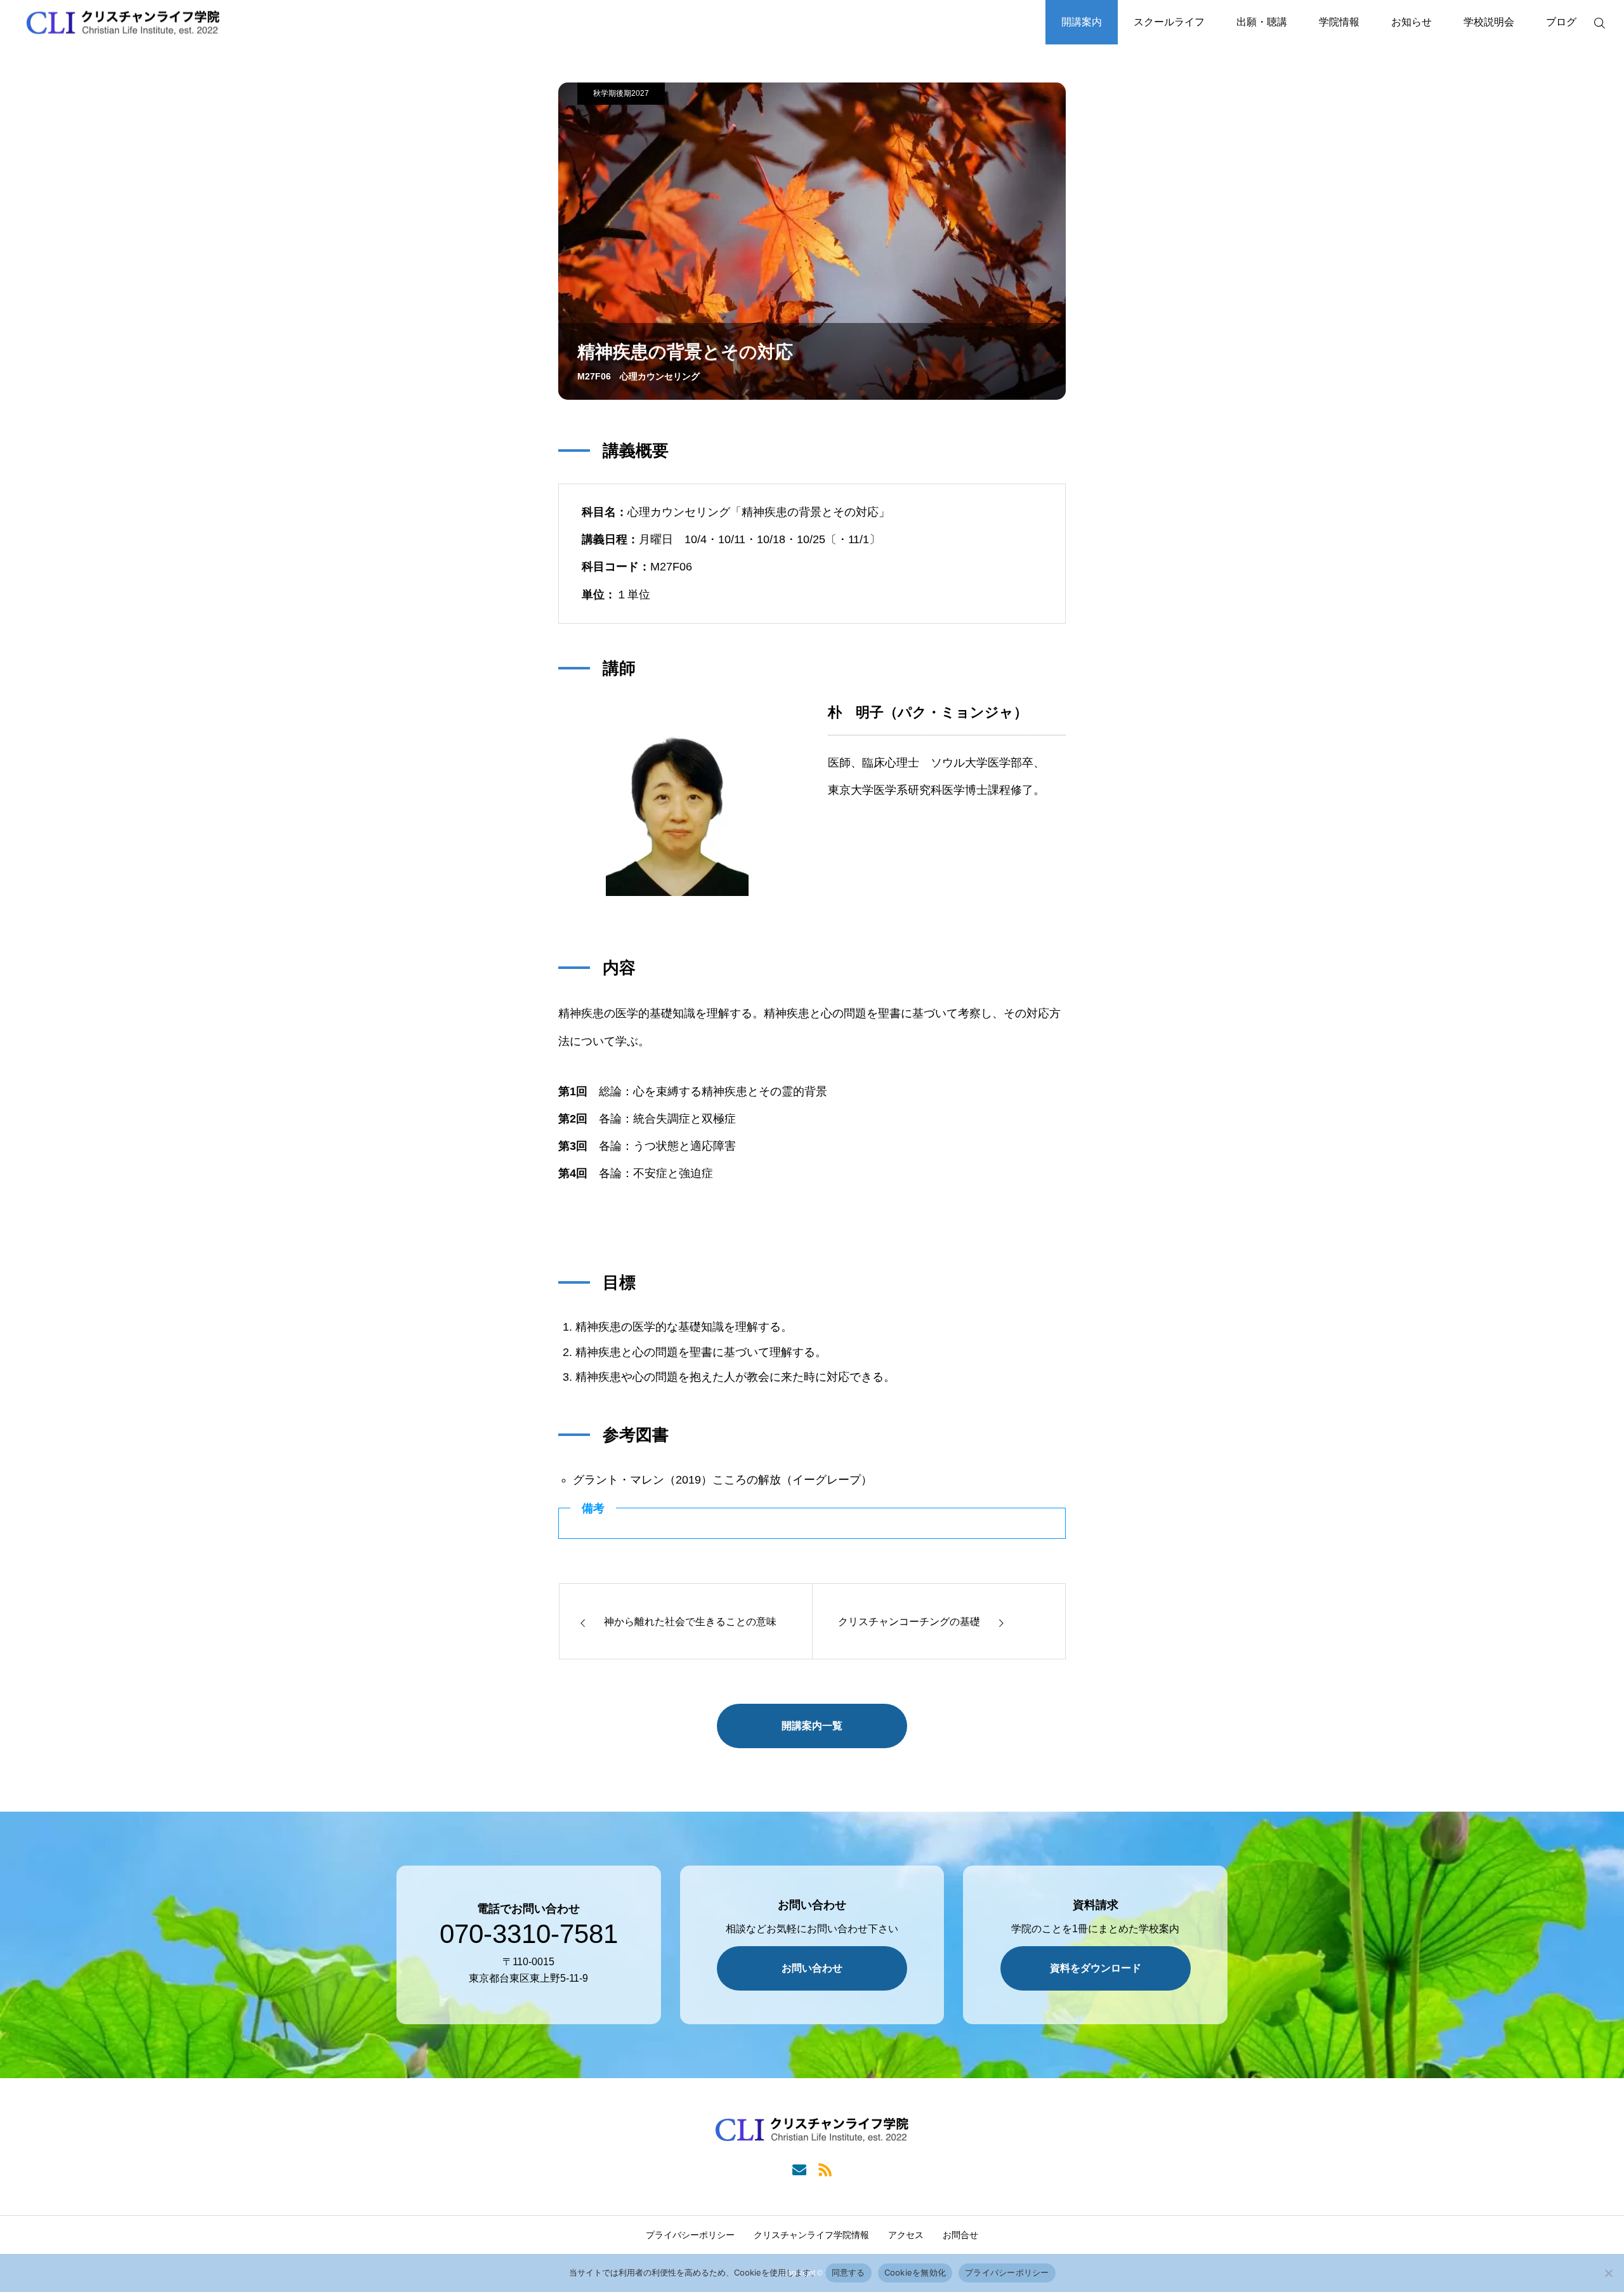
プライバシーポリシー (690, 2235)
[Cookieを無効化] (1608, 2273)
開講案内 (1082, 22)
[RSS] (825, 2169)
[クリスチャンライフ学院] (123, 23)
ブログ (1561, 22)
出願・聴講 (1262, 22)
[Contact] (799, 2169)
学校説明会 (1489, 22)
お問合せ (960, 2235)
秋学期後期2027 (621, 93)
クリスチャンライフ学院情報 (811, 2235)
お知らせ (1411, 22)
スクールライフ (1169, 22)
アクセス (906, 2235)
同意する (848, 2272)
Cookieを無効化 (915, 2272)
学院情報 (1339, 22)
